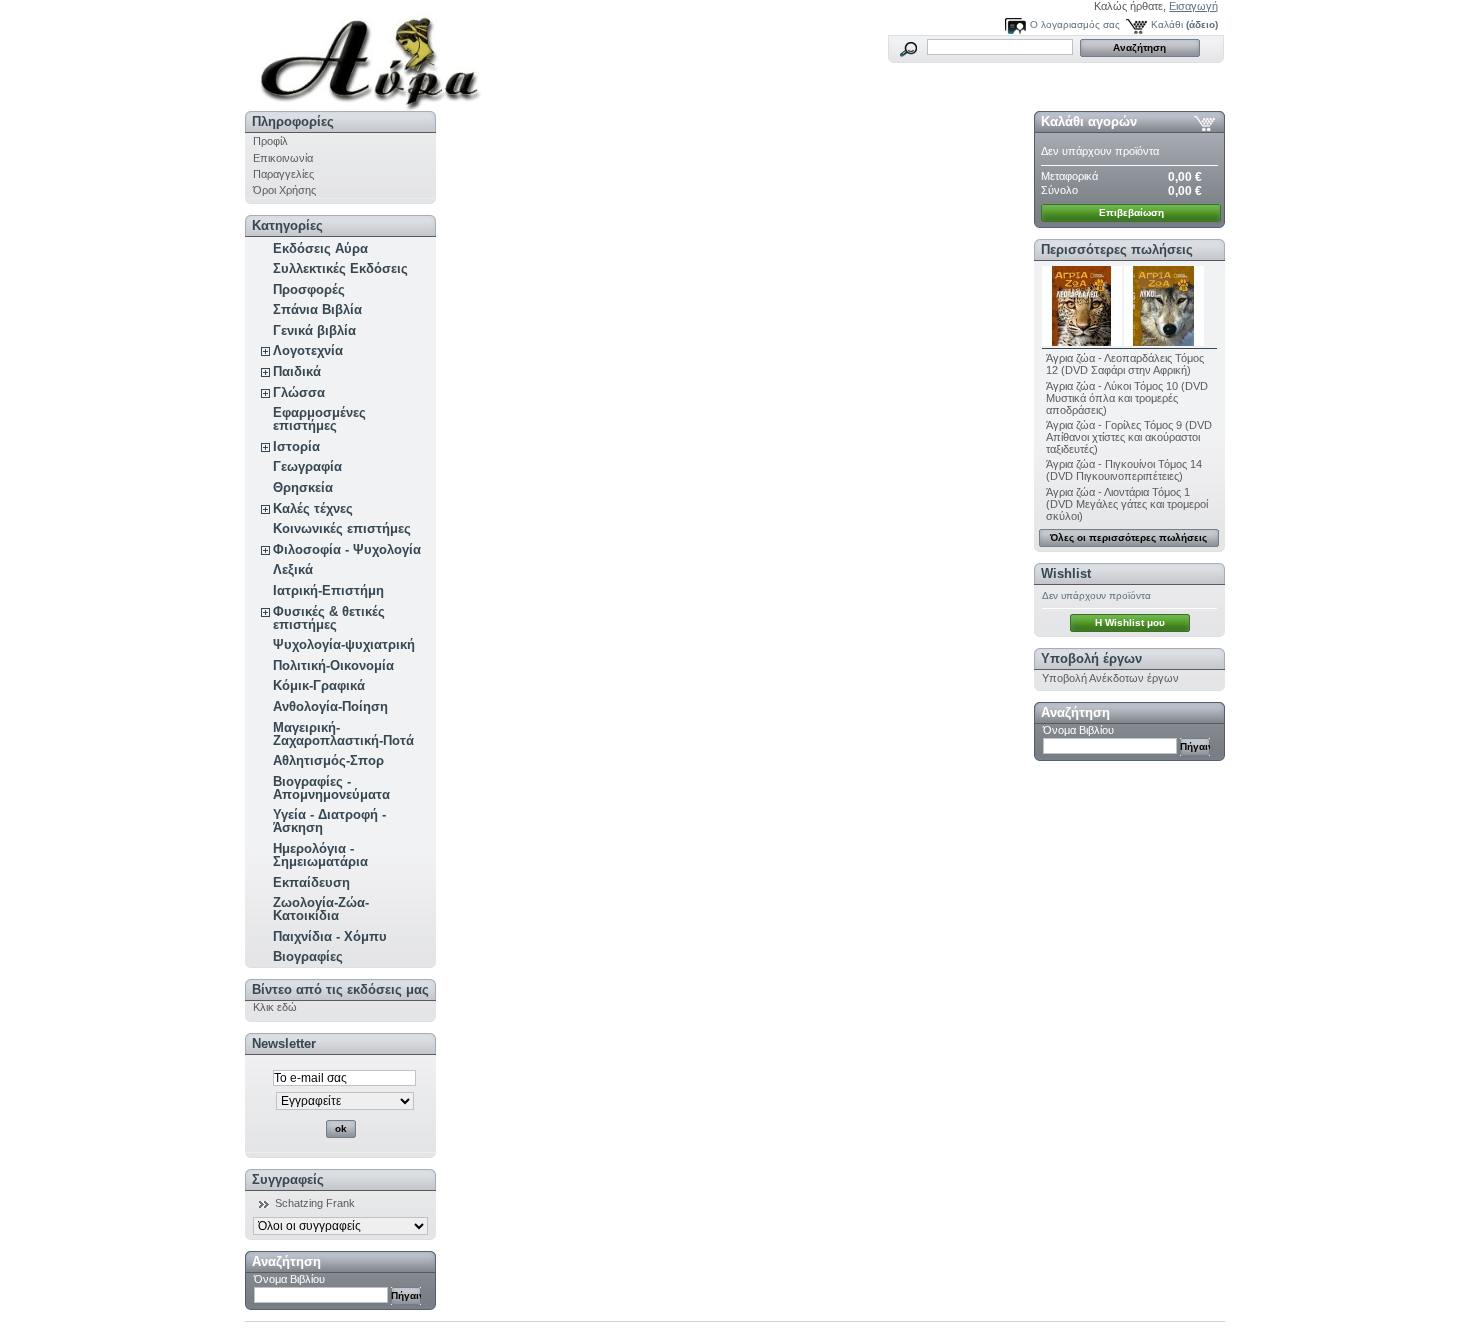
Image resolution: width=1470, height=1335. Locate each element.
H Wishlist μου (1130, 622)
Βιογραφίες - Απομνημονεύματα (331, 788)
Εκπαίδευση (311, 882)
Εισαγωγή (1193, 6)
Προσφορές (309, 289)
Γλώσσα (299, 392)
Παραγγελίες (283, 174)
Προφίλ (270, 141)
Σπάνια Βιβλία (317, 309)
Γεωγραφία (307, 466)
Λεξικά (293, 569)
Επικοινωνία (283, 158)
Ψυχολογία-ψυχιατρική (344, 644)
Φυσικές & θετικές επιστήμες (329, 618)
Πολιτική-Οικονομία (333, 665)
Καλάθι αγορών (1089, 121)
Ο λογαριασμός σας (1075, 24)
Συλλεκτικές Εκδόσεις (340, 268)
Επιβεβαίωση (1131, 212)
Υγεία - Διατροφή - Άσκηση (329, 821)
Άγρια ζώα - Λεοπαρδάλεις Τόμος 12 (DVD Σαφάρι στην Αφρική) (1125, 364)
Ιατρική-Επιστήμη (328, 590)
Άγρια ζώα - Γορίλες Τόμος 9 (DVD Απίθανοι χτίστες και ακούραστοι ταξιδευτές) (1129, 437)
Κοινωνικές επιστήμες (342, 528)
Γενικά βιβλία (314, 330)
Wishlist (1066, 573)
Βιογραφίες (308, 956)
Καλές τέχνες (313, 508)
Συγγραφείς (288, 1179)
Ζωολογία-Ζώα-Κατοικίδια (321, 909)
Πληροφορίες (293, 121)
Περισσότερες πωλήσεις (1117, 249)
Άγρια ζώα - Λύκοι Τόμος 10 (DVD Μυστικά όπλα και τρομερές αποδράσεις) (1127, 398)
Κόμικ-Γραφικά (319, 685)
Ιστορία (296, 446)
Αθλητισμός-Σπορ (328, 760)
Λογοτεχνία (308, 350)
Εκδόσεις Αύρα (320, 248)
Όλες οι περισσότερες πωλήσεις (1128, 537)
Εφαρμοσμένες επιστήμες (319, 419)
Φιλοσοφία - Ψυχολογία (347, 549)
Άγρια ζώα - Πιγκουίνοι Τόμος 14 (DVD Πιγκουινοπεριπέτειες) (1124, 470)
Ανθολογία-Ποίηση (330, 706)
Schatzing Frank (315, 1203)
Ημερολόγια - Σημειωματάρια (320, 855)
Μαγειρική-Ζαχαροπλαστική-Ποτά (343, 734)
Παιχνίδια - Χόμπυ (330, 936)
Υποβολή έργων (1091, 658)
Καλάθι (1167, 24)
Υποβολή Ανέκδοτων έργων (1110, 678)
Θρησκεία (303, 487)
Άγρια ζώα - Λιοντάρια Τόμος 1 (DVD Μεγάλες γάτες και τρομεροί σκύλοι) (1127, 504)
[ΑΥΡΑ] (377, 55)
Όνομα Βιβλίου (289, 1279)
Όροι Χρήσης (284, 190)
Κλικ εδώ (275, 1007)
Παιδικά (297, 371)
